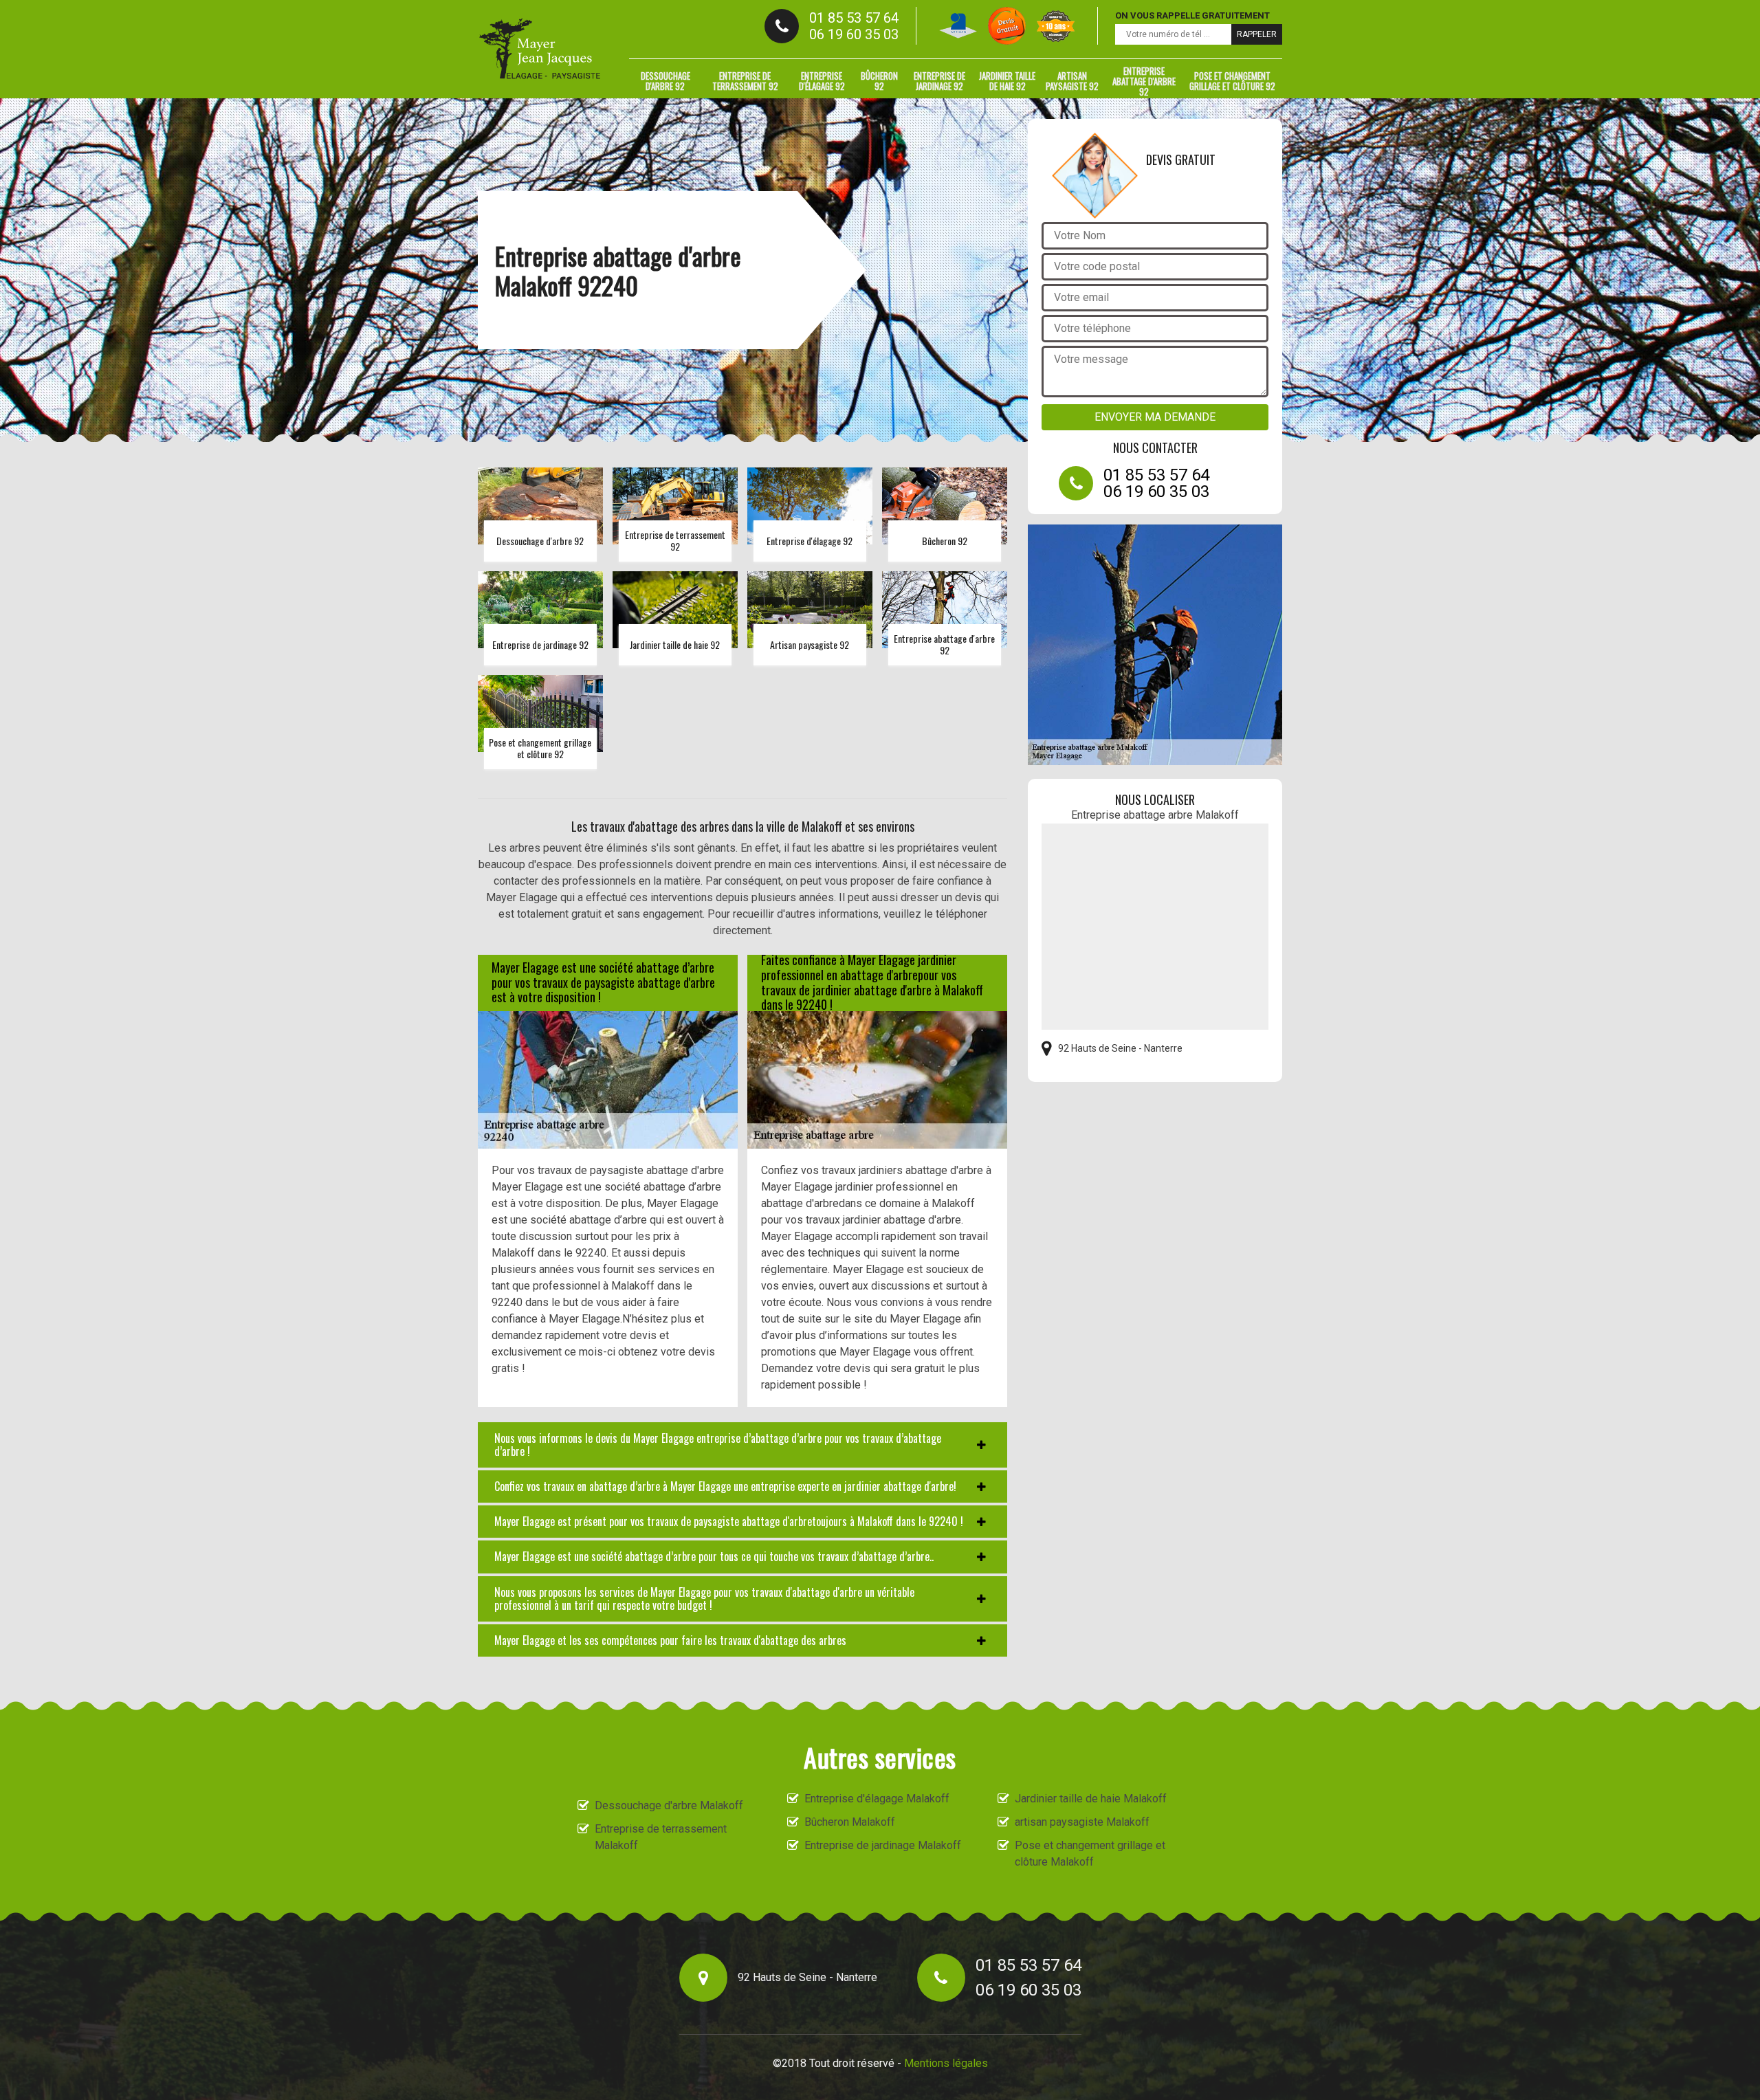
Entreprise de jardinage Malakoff (883, 1845)
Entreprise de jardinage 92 (939, 81)
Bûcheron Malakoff (850, 1822)
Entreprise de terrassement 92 (745, 81)
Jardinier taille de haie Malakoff (1091, 1799)
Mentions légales (946, 2063)
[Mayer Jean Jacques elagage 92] (540, 49)
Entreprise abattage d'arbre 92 (1144, 81)
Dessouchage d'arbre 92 (665, 81)
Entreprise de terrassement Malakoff (661, 1837)
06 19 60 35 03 (854, 34)
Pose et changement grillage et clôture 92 (1232, 81)
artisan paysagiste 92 (1072, 81)
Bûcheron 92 (879, 81)
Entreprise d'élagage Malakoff (877, 1799)
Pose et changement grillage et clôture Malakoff (1090, 1854)
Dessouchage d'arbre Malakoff (669, 1805)
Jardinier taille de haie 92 (1007, 81)
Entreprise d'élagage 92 (822, 81)
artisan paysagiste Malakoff (1082, 1822)
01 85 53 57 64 (854, 18)
